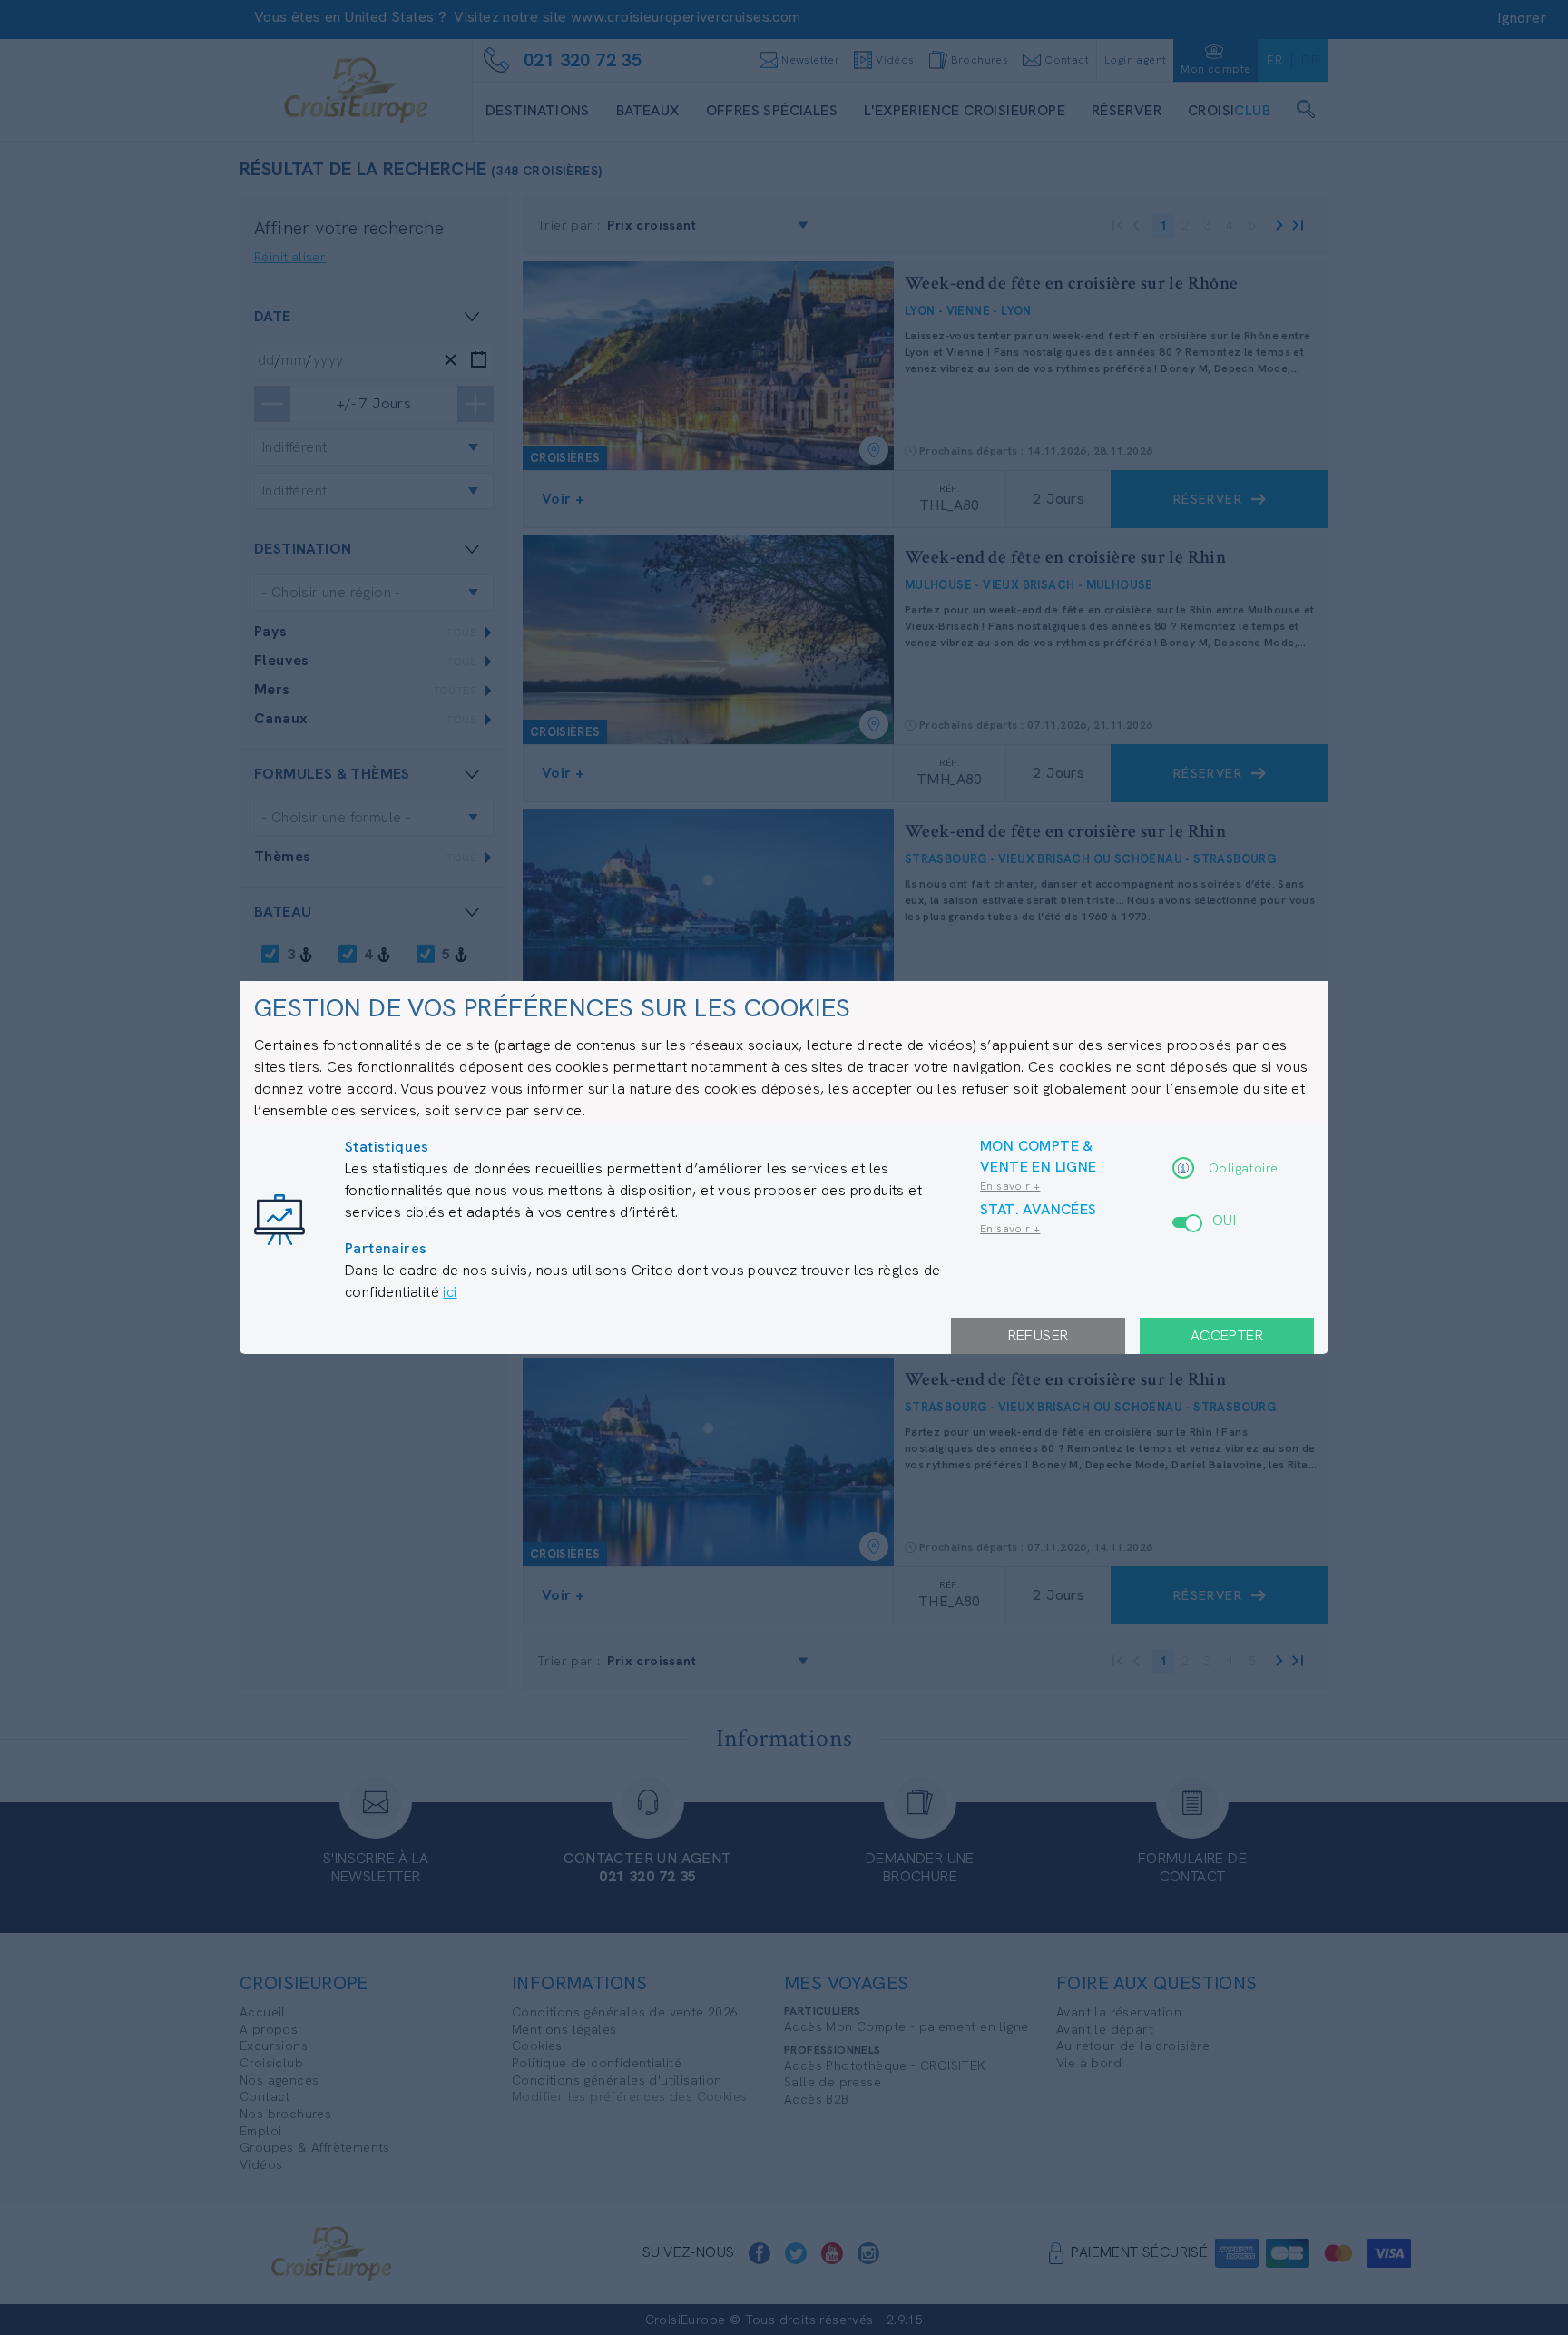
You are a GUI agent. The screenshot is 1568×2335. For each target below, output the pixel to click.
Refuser (1039, 1335)
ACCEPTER (1227, 1335)
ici (450, 1292)
